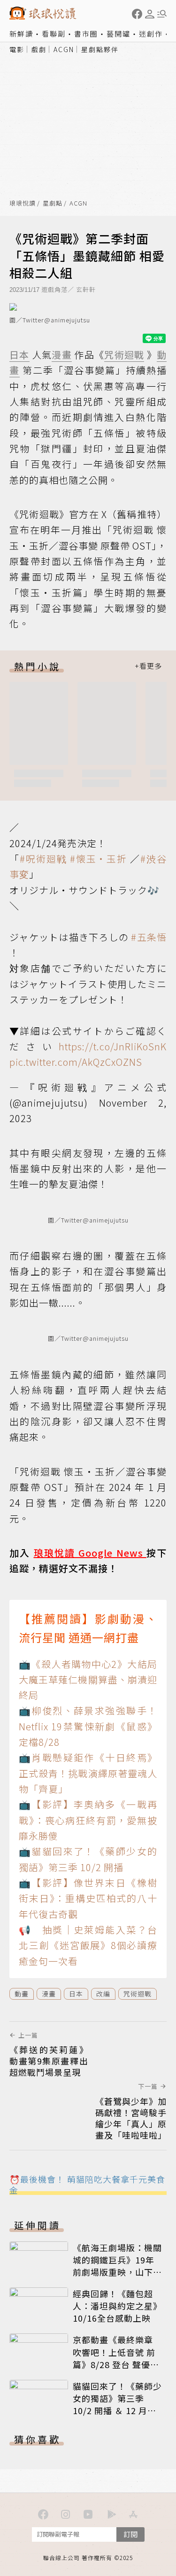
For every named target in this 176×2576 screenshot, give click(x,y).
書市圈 (86, 34)
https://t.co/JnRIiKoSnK (113, 1046)
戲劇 (39, 49)
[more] (148, 666)
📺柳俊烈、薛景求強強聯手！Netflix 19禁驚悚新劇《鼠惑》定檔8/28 (88, 1726)
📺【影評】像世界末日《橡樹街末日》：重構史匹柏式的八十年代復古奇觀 (88, 1898)
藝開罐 (119, 34)
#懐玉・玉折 (99, 859)
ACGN (64, 49)
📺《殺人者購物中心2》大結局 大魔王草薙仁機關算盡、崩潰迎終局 (88, 1680)
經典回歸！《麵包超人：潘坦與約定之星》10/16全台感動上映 (117, 2306)
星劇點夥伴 (100, 49)
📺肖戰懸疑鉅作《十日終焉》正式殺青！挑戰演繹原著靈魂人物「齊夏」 (88, 1773)
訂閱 (130, 2534)
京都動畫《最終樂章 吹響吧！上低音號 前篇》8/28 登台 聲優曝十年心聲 (116, 2358)
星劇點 (53, 203)
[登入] (150, 14)
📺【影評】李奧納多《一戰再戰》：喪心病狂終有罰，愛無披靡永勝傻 (88, 1820)
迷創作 (151, 34)
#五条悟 (149, 937)
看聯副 (54, 34)
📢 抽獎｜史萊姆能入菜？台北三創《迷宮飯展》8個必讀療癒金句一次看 (88, 1945)
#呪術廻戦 (43, 859)
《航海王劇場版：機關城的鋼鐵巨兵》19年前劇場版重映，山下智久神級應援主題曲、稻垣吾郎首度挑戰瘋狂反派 (117, 2278)
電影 (17, 49)
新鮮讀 (21, 34)
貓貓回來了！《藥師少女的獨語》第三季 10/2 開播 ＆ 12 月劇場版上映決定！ (117, 2404)
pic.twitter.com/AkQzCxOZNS (76, 1062)
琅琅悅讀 (23, 203)
